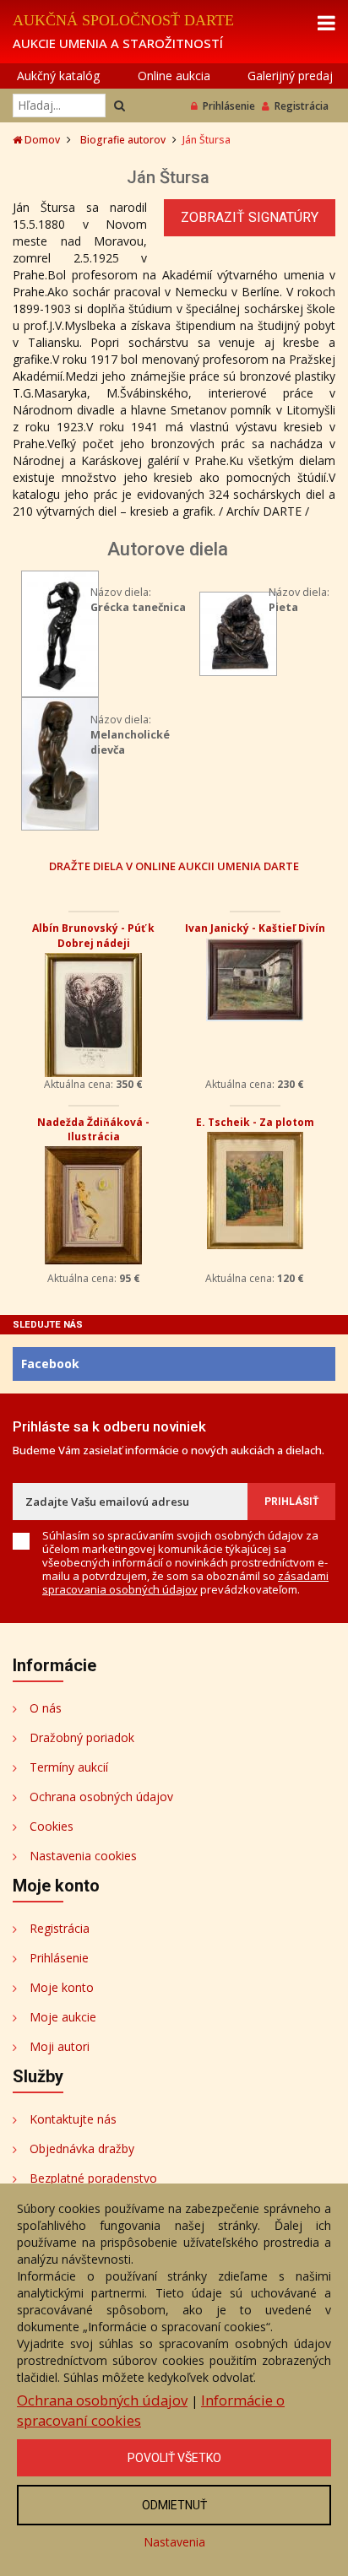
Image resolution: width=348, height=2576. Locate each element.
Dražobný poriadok (82, 1737)
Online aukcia (174, 76)
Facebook (50, 1364)
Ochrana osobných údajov (101, 1797)
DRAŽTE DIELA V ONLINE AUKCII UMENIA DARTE (174, 866)
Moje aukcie (63, 2017)
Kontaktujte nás (73, 2119)
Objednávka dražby (82, 2148)
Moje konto (62, 1987)
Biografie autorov (123, 140)
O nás (46, 1708)
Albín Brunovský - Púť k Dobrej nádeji (93, 935)
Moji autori (60, 2046)
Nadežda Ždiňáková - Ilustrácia (93, 1129)
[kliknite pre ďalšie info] (60, 633)
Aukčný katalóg (58, 76)
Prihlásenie (229, 106)
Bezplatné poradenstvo (93, 2178)
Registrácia (302, 106)
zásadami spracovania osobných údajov (185, 1583)
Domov (41, 140)
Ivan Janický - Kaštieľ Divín (255, 928)
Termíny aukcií (69, 1767)
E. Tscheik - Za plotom (255, 1122)
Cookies (52, 1826)
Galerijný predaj (290, 76)
